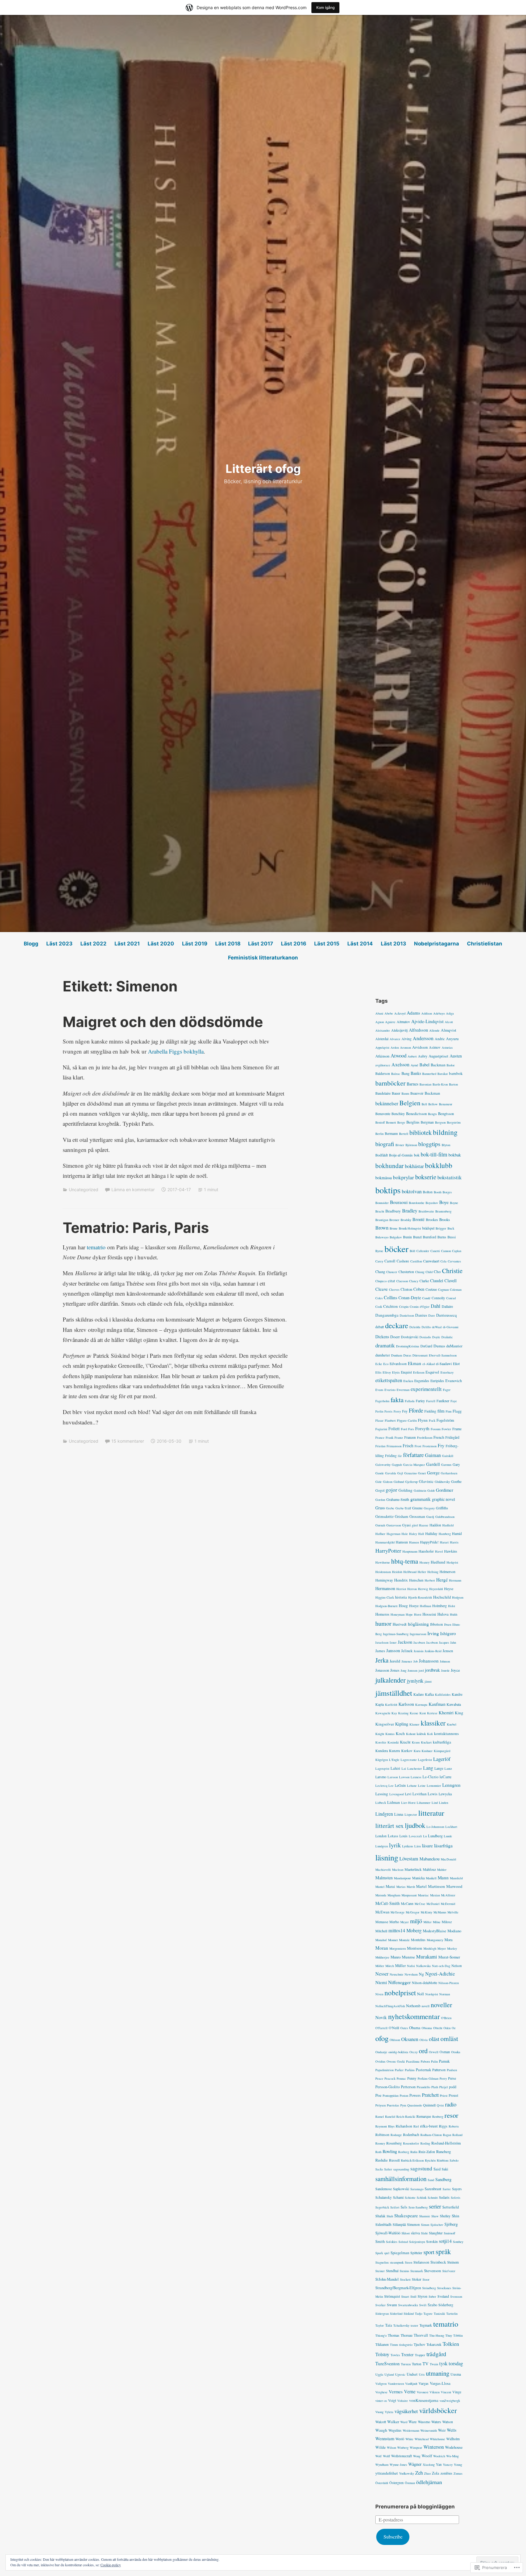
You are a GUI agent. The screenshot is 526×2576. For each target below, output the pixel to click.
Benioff (380, 1122)
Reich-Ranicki (406, 2117)
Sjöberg (451, 2224)
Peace (379, 2078)
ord (423, 2051)
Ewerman (403, 1390)
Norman (445, 1994)
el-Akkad (429, 1364)
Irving (433, 1633)
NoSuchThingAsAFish (390, 2006)
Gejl (400, 1473)
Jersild (395, 1661)
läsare (427, 1846)
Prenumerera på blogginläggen (415, 2507)
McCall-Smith (387, 1903)
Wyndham (382, 2465)
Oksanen (410, 2039)
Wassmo (424, 2422)
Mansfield (456, 1878)
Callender (423, 1251)
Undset (412, 2374)
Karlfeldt (391, 1705)
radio (451, 2104)
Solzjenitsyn (417, 2242)
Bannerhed (429, 1074)
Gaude (380, 1473)
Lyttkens (408, 1846)
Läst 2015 (327, 944)
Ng (421, 1974)
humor (383, 1623)
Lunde (448, 1836)
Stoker (417, 2279)
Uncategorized (84, 1189)
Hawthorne (383, 1562)
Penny (412, 2078)
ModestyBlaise (435, 1931)
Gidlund (399, 1482)
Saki (445, 2169)
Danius (421, 1315)
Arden (395, 1047)
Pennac (401, 2078)
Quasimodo (415, 2105)
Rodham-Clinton (431, 2135)
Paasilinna (413, 2061)
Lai (404, 1768)
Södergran (382, 2314)
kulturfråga (442, 1742)
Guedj (430, 1517)
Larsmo (381, 1777)
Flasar (379, 1420)
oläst (434, 2039)
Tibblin (458, 2335)
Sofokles (392, 2242)
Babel (424, 1065)
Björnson (411, 1145)
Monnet (393, 1940)
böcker (396, 1249)
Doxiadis (425, 1337)
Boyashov (432, 1203)
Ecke (379, 1364)
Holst (452, 1606)
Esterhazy (447, 1372)
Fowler (446, 1429)
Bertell (404, 1134)
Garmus (446, 1465)
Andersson (423, 1038)
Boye (444, 1202)
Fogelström (445, 1420)
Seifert (395, 2207)
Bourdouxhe (417, 1203)
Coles (379, 1298)
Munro (396, 1957)
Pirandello (423, 2087)
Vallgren (381, 2384)
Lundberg (435, 1836)
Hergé (442, 1580)
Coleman (456, 1290)
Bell (424, 1104)
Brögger (441, 1228)
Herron (412, 1589)
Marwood (454, 1886)
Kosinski (393, 1742)
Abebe (389, 1013)
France (380, 1438)
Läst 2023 (59, 944)
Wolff (386, 2456)
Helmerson (447, 1571)
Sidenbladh (383, 2224)
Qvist (440, 2105)
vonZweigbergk (450, 2401)
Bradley (410, 1211)
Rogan (447, 2135)
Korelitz (381, 1742)
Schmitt (433, 2198)
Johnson (445, 1661)
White (409, 2439)
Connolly (438, 1298)
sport (429, 2252)
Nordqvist (432, 1994)
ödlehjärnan (429, 2482)
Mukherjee (382, 1957)
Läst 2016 (294, 944)
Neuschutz (396, 1974)
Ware (413, 2422)
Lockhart (451, 1827)
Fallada (410, 1401)
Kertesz (432, 1713)
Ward (404, 2422)
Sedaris (444, 2197)
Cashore (403, 1261)
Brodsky (406, 1220)
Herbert (430, 1580)
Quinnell (429, 2105)
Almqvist (449, 1030)
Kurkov (407, 1751)
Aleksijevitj (399, 1030)
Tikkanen (382, 2344)
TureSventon (387, 2363)
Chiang (420, 1272)
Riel (416, 2126)
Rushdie (382, 2160)
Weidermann (411, 2430)
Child (429, 1272)
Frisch (408, 1446)
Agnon (380, 1022)
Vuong (379, 2412)
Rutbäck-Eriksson (412, 2160)
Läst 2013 (393, 944)
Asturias (447, 1047)
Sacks (379, 2169)
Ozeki (401, 2061)
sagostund (421, 2168)
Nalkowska (423, 1966)
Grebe (390, 1508)
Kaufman (437, 1704)
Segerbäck (382, 2207)
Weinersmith (429, 2430)
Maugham (394, 1895)
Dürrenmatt (420, 1355)
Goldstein (420, 1490)
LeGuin (400, 1785)
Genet (422, 1473)
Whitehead (422, 2439)
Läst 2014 (360, 944)
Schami (398, 2197)
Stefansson (421, 2262)
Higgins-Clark (385, 1597)
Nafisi (411, 1966)
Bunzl (417, 1237)
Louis (403, 1836)
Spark (379, 2253)
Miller (428, 1922)
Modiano (454, 1931)
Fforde (416, 1410)
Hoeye (414, 1606)
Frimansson (394, 1446)
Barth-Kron (440, 1084)
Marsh (411, 1887)
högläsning (418, 1624)
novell (426, 2006)
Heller (422, 1572)
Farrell (431, 1401)
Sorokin (432, 2241)
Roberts (454, 2126)
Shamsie (425, 2216)
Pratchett (430, 2095)
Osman (445, 2052)
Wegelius (395, 2430)
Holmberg (440, 1606)
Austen (456, 1056)
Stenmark (417, 2271)
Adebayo (439, 1013)
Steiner (380, 2271)
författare (413, 1455)
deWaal (437, 1327)
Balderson (383, 1073)
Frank (389, 1438)
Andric (440, 1039)
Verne (410, 2391)
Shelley (445, 2216)
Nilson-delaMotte (424, 1983)
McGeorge (398, 1912)
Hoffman (425, 1606)
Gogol (380, 1490)
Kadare (419, 1694)
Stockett (405, 2279)
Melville (453, 1912)
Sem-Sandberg (418, 2207)
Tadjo (419, 2314)
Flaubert (390, 1420)
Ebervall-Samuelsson (443, 1355)
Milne (437, 1922)
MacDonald (448, 1859)
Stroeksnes (444, 2288)
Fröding (391, 1455)
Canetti (435, 1251)
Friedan (380, 1446)
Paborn (425, 2061)
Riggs (443, 2126)
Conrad (451, 1298)
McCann (407, 1903)
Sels (404, 2207)
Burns (442, 1237)
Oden (447, 2028)
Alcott (449, 1022)
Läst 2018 (228, 944)
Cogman (443, 1290)
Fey (405, 1411)
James (380, 1651)
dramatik (385, 1345)
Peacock (390, 2078)
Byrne (379, 1251)
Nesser (382, 1974)
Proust (453, 2095)
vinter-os (381, 2401)
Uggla (379, 2374)
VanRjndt (411, 2384)
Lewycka (445, 1794)
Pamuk (444, 2061)
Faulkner (443, 1401)
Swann (392, 2305)
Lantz (448, 1768)
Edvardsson (398, 1364)
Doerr (395, 1337)
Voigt (392, 2400)
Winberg (403, 2448)
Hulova (443, 1614)
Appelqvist (382, 1047)
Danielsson (407, 1315)
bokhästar (414, 1166)
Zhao (427, 2473)
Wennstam (385, 2438)
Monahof (381, 1940)
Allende (434, 1030)
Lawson (404, 1777)
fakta (397, 1399)
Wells (452, 2430)
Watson (448, 2422)
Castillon (416, 1261)
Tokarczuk (434, 2344)
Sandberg (443, 2179)
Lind (435, 1803)
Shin (456, 2216)
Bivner (400, 1145)
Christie (452, 1270)
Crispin (404, 1307)
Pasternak (423, 2070)
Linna (399, 1814)
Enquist (406, 1372)
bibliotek (421, 1132)
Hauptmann (410, 1551)
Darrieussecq (446, 1315)
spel (387, 2253)
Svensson (456, 2296)
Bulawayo (382, 1237)
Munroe (408, 1957)
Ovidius (380, 2061)
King (459, 1713)
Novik (381, 2017)
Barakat (443, 1074)
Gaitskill (448, 1456)
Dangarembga (387, 1315)
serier (435, 2206)
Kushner (427, 1751)
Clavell (451, 1281)
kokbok (421, 1734)
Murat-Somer (449, 1957)
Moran (382, 1948)
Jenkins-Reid (433, 1651)
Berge (401, 1122)
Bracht (380, 1211)
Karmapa (421, 1705)
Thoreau (407, 2335)
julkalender (391, 1680)
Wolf (379, 2456)
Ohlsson (395, 2040)
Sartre (447, 2189)
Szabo (432, 2305)
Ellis (378, 1372)
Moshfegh (430, 1948)
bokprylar (403, 1177)
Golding (405, 1490)
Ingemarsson (418, 1634)
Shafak (380, 2216)
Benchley (398, 1114)
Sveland (443, 2296)
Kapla (380, 1704)
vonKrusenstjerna (424, 2400)
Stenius (404, 2271)
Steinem (453, 2262)
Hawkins (451, 1551)
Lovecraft (415, 1836)
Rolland (457, 2135)
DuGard (426, 1346)
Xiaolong (429, 2465)
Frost (418, 1446)
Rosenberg (394, 2143)
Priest (444, 2096)
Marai (390, 1886)
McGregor (413, 1912)
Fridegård (452, 1437)
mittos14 (397, 1930)
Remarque (424, 2116)
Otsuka (456, 2052)
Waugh (381, 2430)
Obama (415, 2028)
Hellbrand (410, 1572)
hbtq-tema (405, 1561)
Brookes (432, 1219)
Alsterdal (382, 1039)
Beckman (432, 1093)
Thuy (449, 2335)
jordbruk (432, 1670)
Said (437, 2169)
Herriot (401, 1589)
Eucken (408, 1381)
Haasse (424, 1525)
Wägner (415, 2464)
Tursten (406, 2364)
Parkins (410, 2070)
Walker (393, 2422)
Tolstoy (382, 2354)
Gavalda (391, 1473)
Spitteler (416, 2253)
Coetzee (431, 1289)
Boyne (454, 1203)
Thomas (394, 2335)
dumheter (383, 1355)
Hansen (414, 1542)
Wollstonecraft (402, 2456)
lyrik (395, 1845)
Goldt (431, 1490)
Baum (405, 1093)
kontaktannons (446, 1733)
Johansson (429, 1661)
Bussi (452, 1237)
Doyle (436, 1337)
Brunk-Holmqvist (410, 1228)
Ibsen (448, 1624)
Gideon (388, 1482)
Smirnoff (449, 2233)
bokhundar (389, 1166)
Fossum (436, 1429)
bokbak (455, 1155)
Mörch (390, 1966)
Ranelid (390, 2117)
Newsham (411, 1974)
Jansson (393, 1650)
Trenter (407, 2354)
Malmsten (384, 1878)
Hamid (457, 1533)
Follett (394, 1429)
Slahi (424, 2233)
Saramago (417, 2189)
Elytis (396, 1372)
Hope (409, 1614)
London (381, 1836)
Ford (404, 1429)
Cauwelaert (431, 1261)
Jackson (405, 1642)
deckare (397, 1325)
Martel (421, 1886)
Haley (413, 1534)
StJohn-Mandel (387, 2279)
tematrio (97, 1247)
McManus (440, 1912)
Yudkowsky (407, 2473)
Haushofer (426, 1551)
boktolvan (412, 1191)
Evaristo (390, 1390)
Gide (379, 1482)
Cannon (446, 1251)
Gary (456, 1464)
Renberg (438, 2117)
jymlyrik (415, 1681)
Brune (394, 1228)
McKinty (426, 1912)
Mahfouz (429, 1869)
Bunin (407, 1237)
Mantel (380, 1887)
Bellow (433, 1104)
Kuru (417, 1751)
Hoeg (403, 1606)
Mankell (431, 1878)
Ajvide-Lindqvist (427, 1021)
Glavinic (426, 1481)
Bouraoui (399, 1202)
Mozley (452, 1948)
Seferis (456, 2198)
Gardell (433, 1464)
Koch (400, 1733)
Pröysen (380, 2105)
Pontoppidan (391, 2096)
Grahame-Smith (398, 1499)
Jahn (453, 1642)
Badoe (451, 1065)
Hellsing (433, 1572)
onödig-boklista (398, 2052)
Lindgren (384, 1814)
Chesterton (406, 1272)
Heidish (397, 1572)
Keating (403, 1713)
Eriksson (419, 1372)
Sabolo (454, 2160)
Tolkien (451, 2344)
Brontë (419, 1219)
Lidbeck (381, 1803)
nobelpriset (400, 1993)
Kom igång (325, 7)
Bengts (432, 1114)
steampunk (397, 2262)
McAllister (448, 1895)
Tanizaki (439, 2314)
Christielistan (485, 944)
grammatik (421, 1499)
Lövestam (409, 1859)
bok (417, 1155)
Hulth (454, 1614)
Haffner (380, 1534)
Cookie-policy (111, 2565)
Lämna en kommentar (133, 1189)
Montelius (418, 1940)
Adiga (450, 1013)
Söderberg (446, 2305)
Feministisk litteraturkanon (263, 958)
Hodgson (458, 1597)
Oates (404, 2028)
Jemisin (419, 1651)
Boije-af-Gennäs (401, 1155)
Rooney (380, 2143)
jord (421, 1670)
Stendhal (392, 2271)
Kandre (457, 1694)
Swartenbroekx (408, 2305)
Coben (419, 1289)
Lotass (393, 1836)
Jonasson (382, 1670)
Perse (452, 2078)
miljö (416, 1921)
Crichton (391, 1306)
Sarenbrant (433, 2189)
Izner (393, 1642)
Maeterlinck (413, 1869)
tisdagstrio (406, 2345)
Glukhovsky (442, 1482)
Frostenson (430, 1446)
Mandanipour (402, 1878)
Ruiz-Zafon (427, 2152)
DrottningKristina (408, 1346)
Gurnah (380, 1525)
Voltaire (403, 2401)
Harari (444, 1542)
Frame (457, 1429)
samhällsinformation (401, 2179)
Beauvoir (417, 1093)
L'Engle (394, 1760)
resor (451, 2115)
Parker (399, 2070)
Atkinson (382, 1056)
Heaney (424, 1562)
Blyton (446, 1145)
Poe (378, 2095)
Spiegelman (400, 2253)
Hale (405, 1534)
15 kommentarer (128, 1441)
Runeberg (444, 2152)
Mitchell (381, 1931)
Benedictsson (416, 1114)
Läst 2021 (127, 944)
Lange (439, 1768)
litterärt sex (389, 1826)
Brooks (445, 1220)
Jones (395, 1670)
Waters (436, 2422)
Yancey (448, 2465)
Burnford (430, 1237)
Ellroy (387, 1372)
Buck (451, 1228)
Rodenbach (411, 2134)
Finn (449, 1411)
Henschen (416, 1580)
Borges (447, 1192)
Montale (404, 1940)
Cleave (382, 1289)
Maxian (435, 1895)
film (441, 1411)
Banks (416, 1073)
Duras (407, 1355)
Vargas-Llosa (440, 2383)
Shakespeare (406, 2215)
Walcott (381, 2422)
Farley (420, 1401)
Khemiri (446, 1712)
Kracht (405, 1742)
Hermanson (385, 1588)
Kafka (429, 1694)
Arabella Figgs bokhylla (176, 1051)
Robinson (382, 2134)
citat (391, 1281)
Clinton (406, 1289)
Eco (386, 1364)
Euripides (437, 1381)
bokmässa (384, 1178)
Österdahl (382, 2483)
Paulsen (452, 2070)
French (439, 1437)
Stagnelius (382, 2262)
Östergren (396, 2483)
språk (443, 2251)
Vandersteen (396, 2384)
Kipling (402, 1724)
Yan (439, 2464)
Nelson (457, 1965)
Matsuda (381, 1895)
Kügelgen (382, 1760)
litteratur (431, 1813)
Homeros (382, 1614)
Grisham (402, 1517)
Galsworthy (383, 1465)
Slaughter (436, 2233)
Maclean (398, 1870)
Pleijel (444, 2087)
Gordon (380, 1500)
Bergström (454, 1122)
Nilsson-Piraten (449, 1983)
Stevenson (433, 2271)
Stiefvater (449, 2271)
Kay (394, 1713)
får (400, 1456)
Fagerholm (382, 1401)
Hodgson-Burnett (386, 1606)
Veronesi (423, 2392)
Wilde (380, 2447)
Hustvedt (400, 1624)
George (433, 1473)
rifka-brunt (429, 2126)
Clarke (424, 1281)
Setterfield (451, 2207)
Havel (439, 1551)
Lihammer (424, 1803)
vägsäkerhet (406, 2411)
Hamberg (445, 1534)
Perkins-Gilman (428, 2078)
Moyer (442, 1948)
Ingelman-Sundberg (396, 1634)
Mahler (442, 1870)
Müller (400, 1966)
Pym (403, 2105)
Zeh (419, 2473)
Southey (458, 2242)
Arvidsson (420, 1047)
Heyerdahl (436, 1589)
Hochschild (442, 1597)
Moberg (414, 1930)
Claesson (402, 1281)
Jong (403, 1670)
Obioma (427, 2028)
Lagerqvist (382, 1768)
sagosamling (401, 2169)
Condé (426, 1298)
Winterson (434, 2447)
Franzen (410, 1437)
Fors (411, 1429)
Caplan (457, 1251)
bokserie (426, 1177)
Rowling (390, 2151)
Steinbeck (438, 2262)
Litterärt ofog (263, 469)
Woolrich (439, 2456)
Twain (434, 2364)
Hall (421, 1534)
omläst (449, 2038)
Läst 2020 (161, 944)
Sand (431, 2180)
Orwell (434, 2052)
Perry (443, 2078)
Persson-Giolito (387, 2087)
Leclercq (381, 1786)
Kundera (382, 1751)
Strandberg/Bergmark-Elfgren (398, 2288)
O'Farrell (381, 2028)
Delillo (426, 1327)
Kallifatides (443, 1694)
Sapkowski (401, 2189)
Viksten (435, 2392)
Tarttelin (452, 2314)
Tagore (428, 2314)
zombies (446, 2473)
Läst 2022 (93, 944)
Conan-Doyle (410, 1298)
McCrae (420, 1904)
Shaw (435, 2216)
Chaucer (392, 1272)
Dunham (397, 1355)
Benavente (383, 1114)
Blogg (31, 944)
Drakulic (447, 1337)
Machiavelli (383, 1870)
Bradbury (393, 1211)
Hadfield (448, 1525)
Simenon (413, 2224)
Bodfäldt (382, 1155)
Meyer (405, 1922)
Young (458, 2465)
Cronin (414, 1307)
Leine (422, 1786)
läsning (387, 1857)
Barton (453, 1084)
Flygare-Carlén (407, 1420)
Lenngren (451, 1785)
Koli (430, 1734)
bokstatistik (449, 1177)
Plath (435, 2087)
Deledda (415, 1327)
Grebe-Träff (403, 1508)
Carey (379, 1261)
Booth (438, 1192)
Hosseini (429, 1614)
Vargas (424, 2383)
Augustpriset (438, 1056)
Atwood (398, 1056)
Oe (454, 2028)
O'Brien (446, 2018)
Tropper (420, 2355)
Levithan (419, 1794)
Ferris (388, 1411)
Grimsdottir (384, 1517)
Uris (422, 2374)
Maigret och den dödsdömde (163, 1022)
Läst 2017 (261, 944)
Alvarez (395, 1039)
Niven (379, 1994)
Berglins (413, 1122)
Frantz (399, 1438)
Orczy (414, 2052)
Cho (437, 1272)
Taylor (380, 2325)
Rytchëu (430, 2160)
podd (453, 2087)
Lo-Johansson (435, 1827)
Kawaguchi (383, 1713)
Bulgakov (396, 1237)
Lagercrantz (409, 1760)
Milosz (447, 1922)
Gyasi (406, 1525)
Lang (428, 1768)
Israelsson (382, 1642)
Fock (432, 1420)
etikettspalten (389, 1380)
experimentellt (426, 1389)
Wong (417, 2456)
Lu (425, 1836)
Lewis (433, 1794)
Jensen (448, 1651)
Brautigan (382, 1220)
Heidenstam (383, 1572)
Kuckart (426, 1742)
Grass (380, 1508)
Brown (382, 1228)
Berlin (379, 1134)
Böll (412, 1251)
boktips (388, 1190)
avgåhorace (383, 1065)
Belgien (410, 1103)
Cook (379, 1307)
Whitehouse (437, 2439)
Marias (401, 1887)
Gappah (397, 1465)
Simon (425, 2225)
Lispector (411, 1814)
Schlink (422, 2198)
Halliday (431, 1533)
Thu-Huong (437, 2335)
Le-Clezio (430, 1777)
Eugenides (422, 1381)
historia (401, 1597)
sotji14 (445, 2241)
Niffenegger (399, 1982)
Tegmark (426, 2325)
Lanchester (415, 1768)
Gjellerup (411, 1482)
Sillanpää (399, 2224)
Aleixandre (383, 1030)
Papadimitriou (384, 2070)
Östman (410, 2483)
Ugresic (400, 2374)
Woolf (427, 2456)
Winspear (416, 2448)
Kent (423, 1713)
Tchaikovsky (401, 2325)
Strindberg (429, 2288)
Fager (447, 1390)
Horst (418, 1614)
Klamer (414, 1724)
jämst (428, 1681)
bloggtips (429, 1144)
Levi (408, 1794)
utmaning (438, 2373)
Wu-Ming (452, 2456)
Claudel (437, 1281)
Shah (390, 2216)
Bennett (391, 1122)
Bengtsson (446, 1114)
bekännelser (387, 1103)
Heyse (449, 1589)
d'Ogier (425, 1307)
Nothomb (413, 2006)
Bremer (394, 1220)
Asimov (435, 1047)
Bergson (440, 1122)
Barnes (412, 1084)
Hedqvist (452, 1562)
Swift (423, 2305)
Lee (391, 1786)
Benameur (446, 1104)
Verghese (381, 2392)
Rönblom (443, 2160)
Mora (449, 1940)
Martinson (437, 1886)
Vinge (457, 2392)
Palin (434, 2061)
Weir (442, 2430)
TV (426, 2363)
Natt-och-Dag (441, 1966)
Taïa (389, 2325)
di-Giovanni (451, 1327)
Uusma (456, 2374)
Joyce (455, 1670)
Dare (432, 1315)
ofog (382, 2038)
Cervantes (454, 1261)
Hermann (455, 1580)
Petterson (408, 2087)
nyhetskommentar (414, 2016)
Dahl (436, 1306)
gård (415, 1525)
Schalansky (384, 2197)
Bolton (428, 1192)
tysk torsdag (451, 2363)
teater (414, 2325)
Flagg (457, 1411)
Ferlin (379, 1411)
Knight (380, 1734)
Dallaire (447, 1306)
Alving (407, 1039)
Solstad (403, 2242)
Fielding (430, 1411)
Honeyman (398, 1614)
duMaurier (454, 1346)
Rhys (391, 2126)
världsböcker (438, 2410)
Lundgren (382, 1846)
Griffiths (442, 1508)
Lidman (394, 1802)
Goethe (456, 1481)
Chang (380, 1272)
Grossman (417, 1517)
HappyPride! (429, 1542)
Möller (380, 1966)
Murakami (427, 1957)
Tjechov (419, 2344)
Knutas (390, 1734)
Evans (379, 1390)
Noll (421, 1994)
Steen (409, 2262)
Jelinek (407, 1651)
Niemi (381, 1982)
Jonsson (412, 1670)
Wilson (391, 2448)
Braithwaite (426, 1211)
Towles (395, 2355)
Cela (444, 1261)
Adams (413, 1013)
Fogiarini (381, 1429)
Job (416, 1661)
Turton (417, 2364)
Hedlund (438, 1562)
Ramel (380, 2117)
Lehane (412, 1786)
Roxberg (404, 2152)
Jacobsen (419, 1642)
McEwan (382, 1912)
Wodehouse (454, 2447)
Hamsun (402, 1542)
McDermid (448, 1904)
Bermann (391, 1133)
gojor (391, 1490)
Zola (436, 2473)
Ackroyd (400, 1013)
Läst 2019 (195, 944)
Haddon (435, 1525)
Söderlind (396, 2314)
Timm (394, 2345)
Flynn (423, 1420)
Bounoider (382, 1203)
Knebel (452, 1724)
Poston (404, 2096)
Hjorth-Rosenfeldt (420, 1597)
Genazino (410, 1473)
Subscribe (393, 2537)
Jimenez (407, 1661)
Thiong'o (381, 2335)
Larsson (393, 1777)
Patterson (439, 2070)
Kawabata (454, 1704)
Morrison (415, 1948)
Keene (414, 1713)
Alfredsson (418, 1030)
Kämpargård (442, 1751)
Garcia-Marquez (414, 1465)
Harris (454, 1542)
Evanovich (454, 1381)
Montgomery (435, 1940)
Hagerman (393, 1534)
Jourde (445, 1670)
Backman (438, 1065)
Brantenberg (443, 1211)
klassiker (433, 1723)
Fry (441, 1445)
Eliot (456, 1364)
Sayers (457, 2189)
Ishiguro (448, 1633)
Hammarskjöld (385, 1542)
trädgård (436, 2354)
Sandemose (384, 2189)
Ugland (389, 2374)
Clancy (414, 1281)
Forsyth (422, 1428)
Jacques (444, 1642)
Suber (432, 2296)
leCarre (445, 1777)
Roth (378, 2152)
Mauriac (423, 1895)
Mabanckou (430, 1859)
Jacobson (432, 1642)
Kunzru (394, 1751)
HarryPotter (388, 1550)
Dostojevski (410, 1337)
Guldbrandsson (445, 1517)
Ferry (397, 1411)
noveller (441, 2005)
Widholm (453, 2439)
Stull (413, 2296)
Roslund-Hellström (446, 2143)
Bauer (396, 1093)
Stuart (405, 2296)
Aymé (414, 1065)
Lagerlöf (442, 1759)
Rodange (396, 2135)
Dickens (382, 1337)
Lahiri (395, 1768)
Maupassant (409, 1895)
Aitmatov (403, 1022)
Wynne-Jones (398, 2465)
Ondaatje (381, 2052)
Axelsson (400, 1064)
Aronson (405, 1047)
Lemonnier (434, 1786)
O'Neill (394, 2028)
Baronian (425, 1084)
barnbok (456, 1073)
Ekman (415, 1363)
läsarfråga (443, 1846)
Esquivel (432, 1372)
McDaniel (433, 1904)
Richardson (404, 2126)
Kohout (411, 1734)
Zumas (458, 2473)
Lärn (417, 1846)
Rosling (425, 2143)
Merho (394, 1922)
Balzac (396, 1074)
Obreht (438, 2028)
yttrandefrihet (387, 2473)
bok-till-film (434, 1154)
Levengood (396, 1794)
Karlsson (406, 1704)
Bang (405, 1073)
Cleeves (394, 1290)
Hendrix (401, 1580)
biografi (385, 1144)
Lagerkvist (425, 1760)
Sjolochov (437, 2225)
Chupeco (381, 1281)
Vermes (396, 2391)
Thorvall (421, 2335)
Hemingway (384, 1580)
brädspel (428, 1228)
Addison (427, 1013)
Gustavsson (394, 1525)
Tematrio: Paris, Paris (136, 1228)
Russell (394, 2160)
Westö (400, 2439)
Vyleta (389, 2412)
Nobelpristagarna (437, 944)
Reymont (381, 2126)
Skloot (406, 2233)
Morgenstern (398, 1948)
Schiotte (410, 2198)
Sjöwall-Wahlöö (388, 2233)
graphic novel (444, 1499)
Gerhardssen (449, 1473)
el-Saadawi (444, 1364)
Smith (380, 2242)
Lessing (382, 1794)
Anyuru (452, 1039)
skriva (415, 2233)
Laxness (416, 1777)
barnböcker (390, 1083)
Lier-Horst (408, 1803)
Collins (391, 1297)
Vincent (446, 2392)
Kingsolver (385, 1724)
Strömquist (392, 2296)
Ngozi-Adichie (440, 1974)
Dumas (439, 1346)
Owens (391, 2061)
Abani (379, 1013)
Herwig (423, 1589)
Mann (443, 1877)
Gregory (429, 1508)
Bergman (427, 1122)
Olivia (424, 2040)
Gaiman (433, 1455)
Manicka (418, 1878)
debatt (380, 1327)
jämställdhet (394, 1693)
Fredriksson (425, 1438)
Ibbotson (437, 1624)
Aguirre (390, 1022)
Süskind (409, 2314)
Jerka (382, 1660)
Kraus (416, 1742)
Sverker (380, 2305)
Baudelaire (383, 1093)
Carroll (390, 1261)
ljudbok (415, 1825)
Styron (423, 2296)
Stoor (426, 2279)
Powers (415, 2095)
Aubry (423, 1056)
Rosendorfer (411, 2143)
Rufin (414, 2152)
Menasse (382, 1922)
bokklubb (439, 1165)
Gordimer (445, 1490)
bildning (445, 1132)
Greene (417, 1508)
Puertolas (393, 2105)
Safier (388, 2169)
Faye (454, 1401)
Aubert (412, 1056)
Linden (444, 1803)
